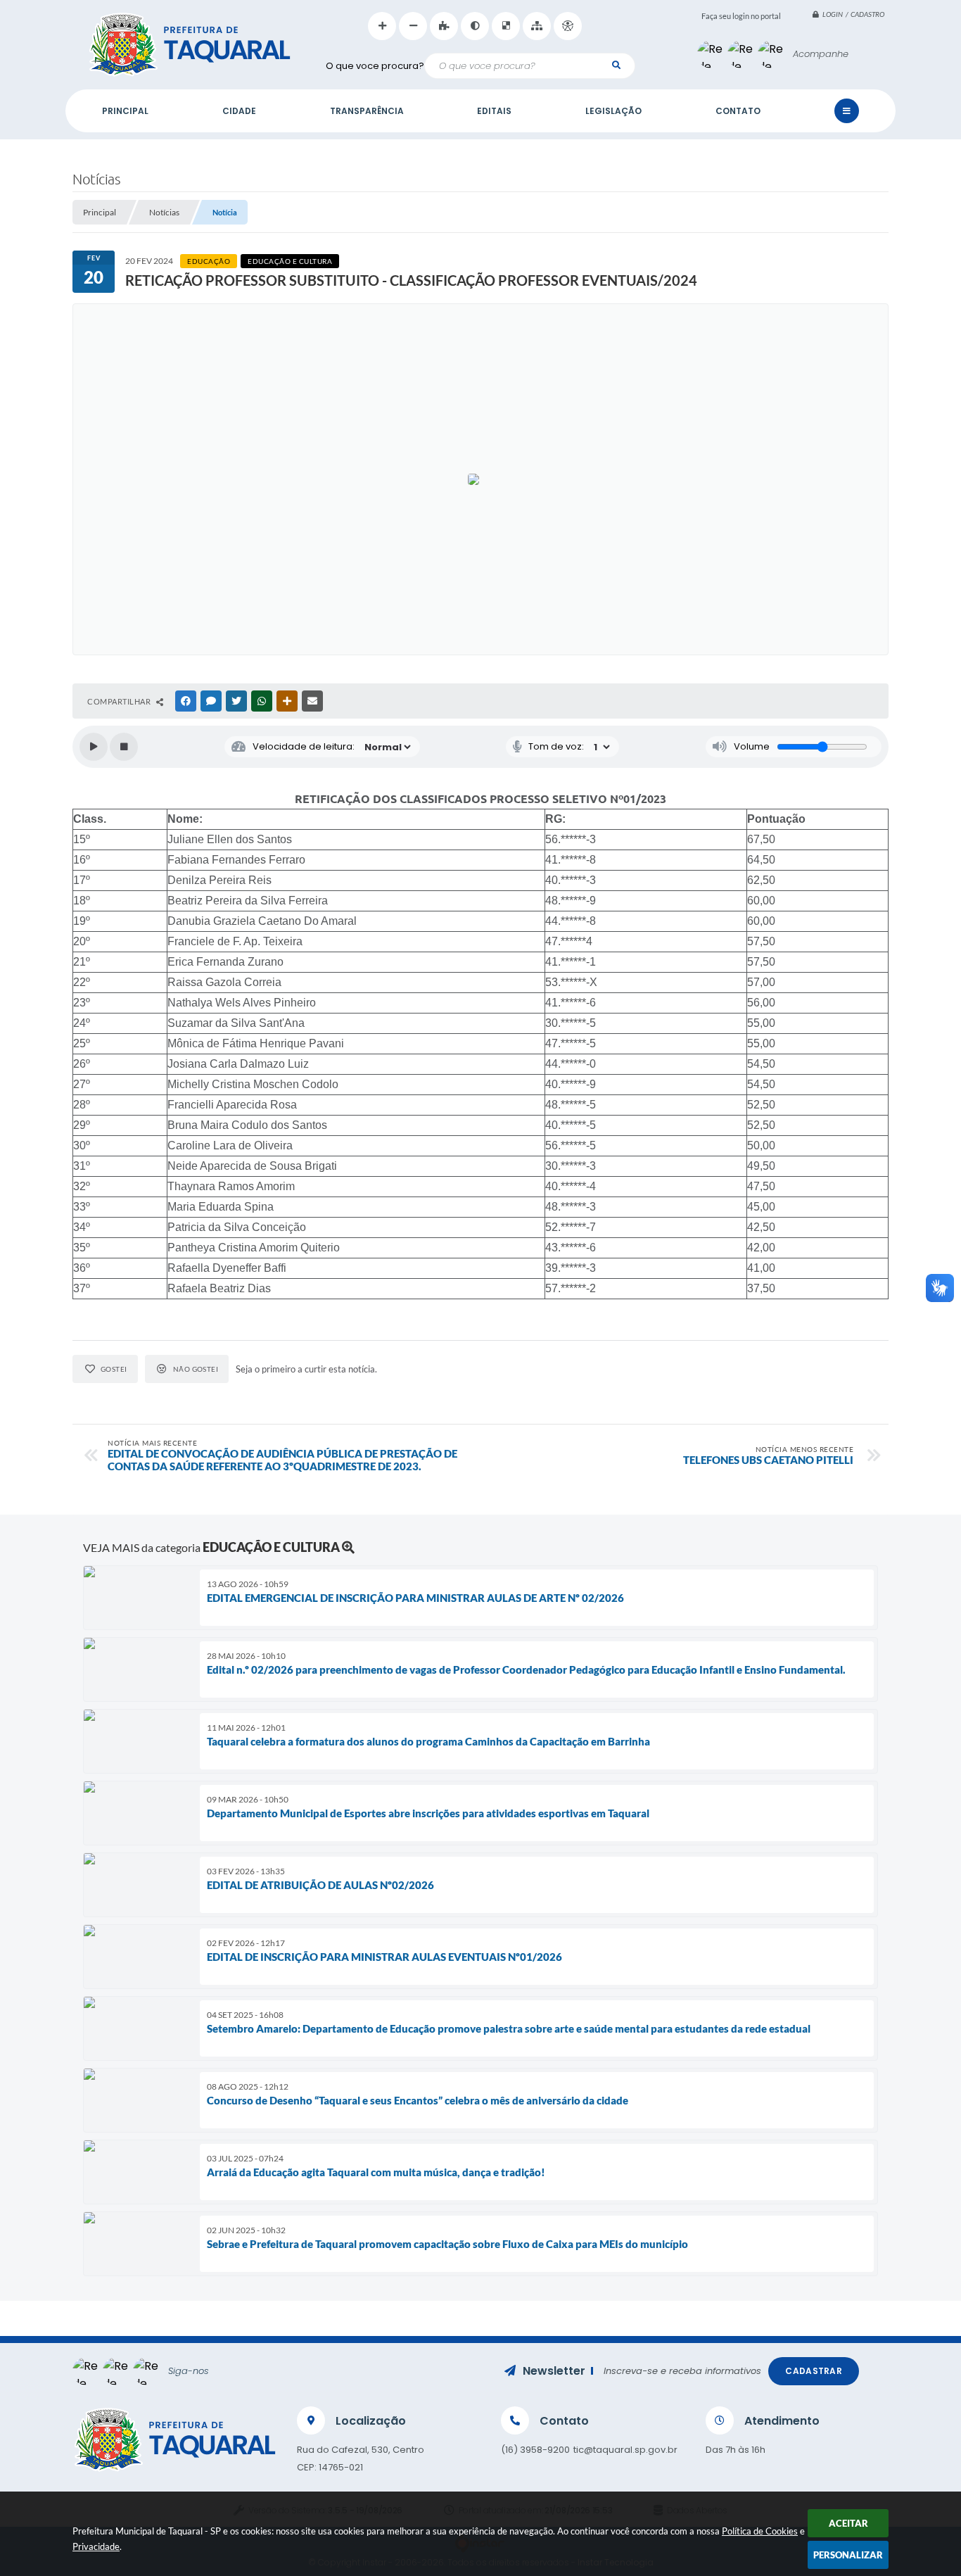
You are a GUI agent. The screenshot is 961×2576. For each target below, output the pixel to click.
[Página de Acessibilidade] (568, 26)
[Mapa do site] (537, 26)
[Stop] (124, 747)
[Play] (94, 747)
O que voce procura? (375, 66)
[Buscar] (616, 65)
